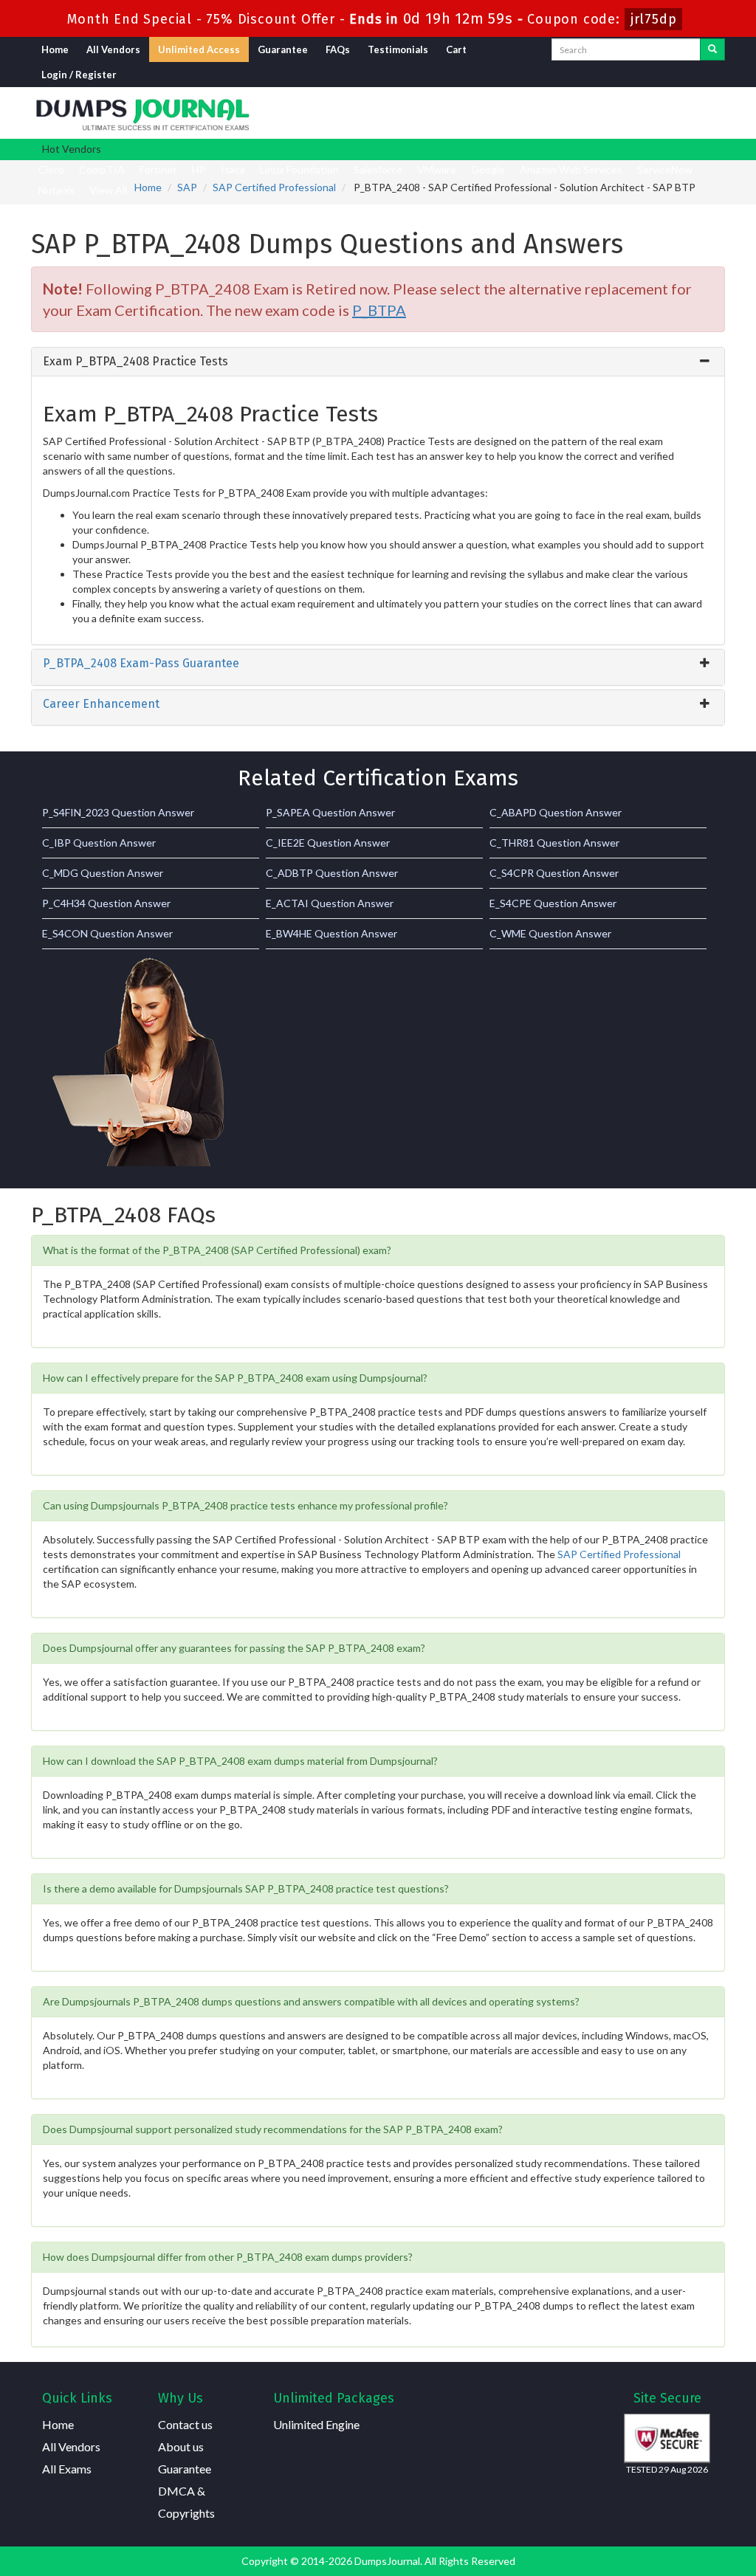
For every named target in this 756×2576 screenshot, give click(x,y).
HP (199, 169)
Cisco (51, 169)
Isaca (233, 169)
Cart (456, 49)
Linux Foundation (299, 169)
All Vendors (113, 49)
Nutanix (56, 190)
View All (108, 190)
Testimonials (398, 49)
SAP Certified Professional (274, 187)
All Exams (67, 2469)
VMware (437, 169)
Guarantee (283, 49)
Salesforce (378, 169)
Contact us (185, 2424)
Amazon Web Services (571, 169)
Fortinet (158, 169)
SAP (187, 187)
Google (488, 169)
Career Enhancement (101, 704)
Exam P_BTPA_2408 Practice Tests (135, 361)
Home (55, 49)
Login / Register (79, 75)
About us (181, 2446)
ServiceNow (665, 169)
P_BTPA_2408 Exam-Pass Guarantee (141, 663)
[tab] (378, 362)
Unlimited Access (199, 49)
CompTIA (102, 169)
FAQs (338, 49)
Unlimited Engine (316, 2424)
